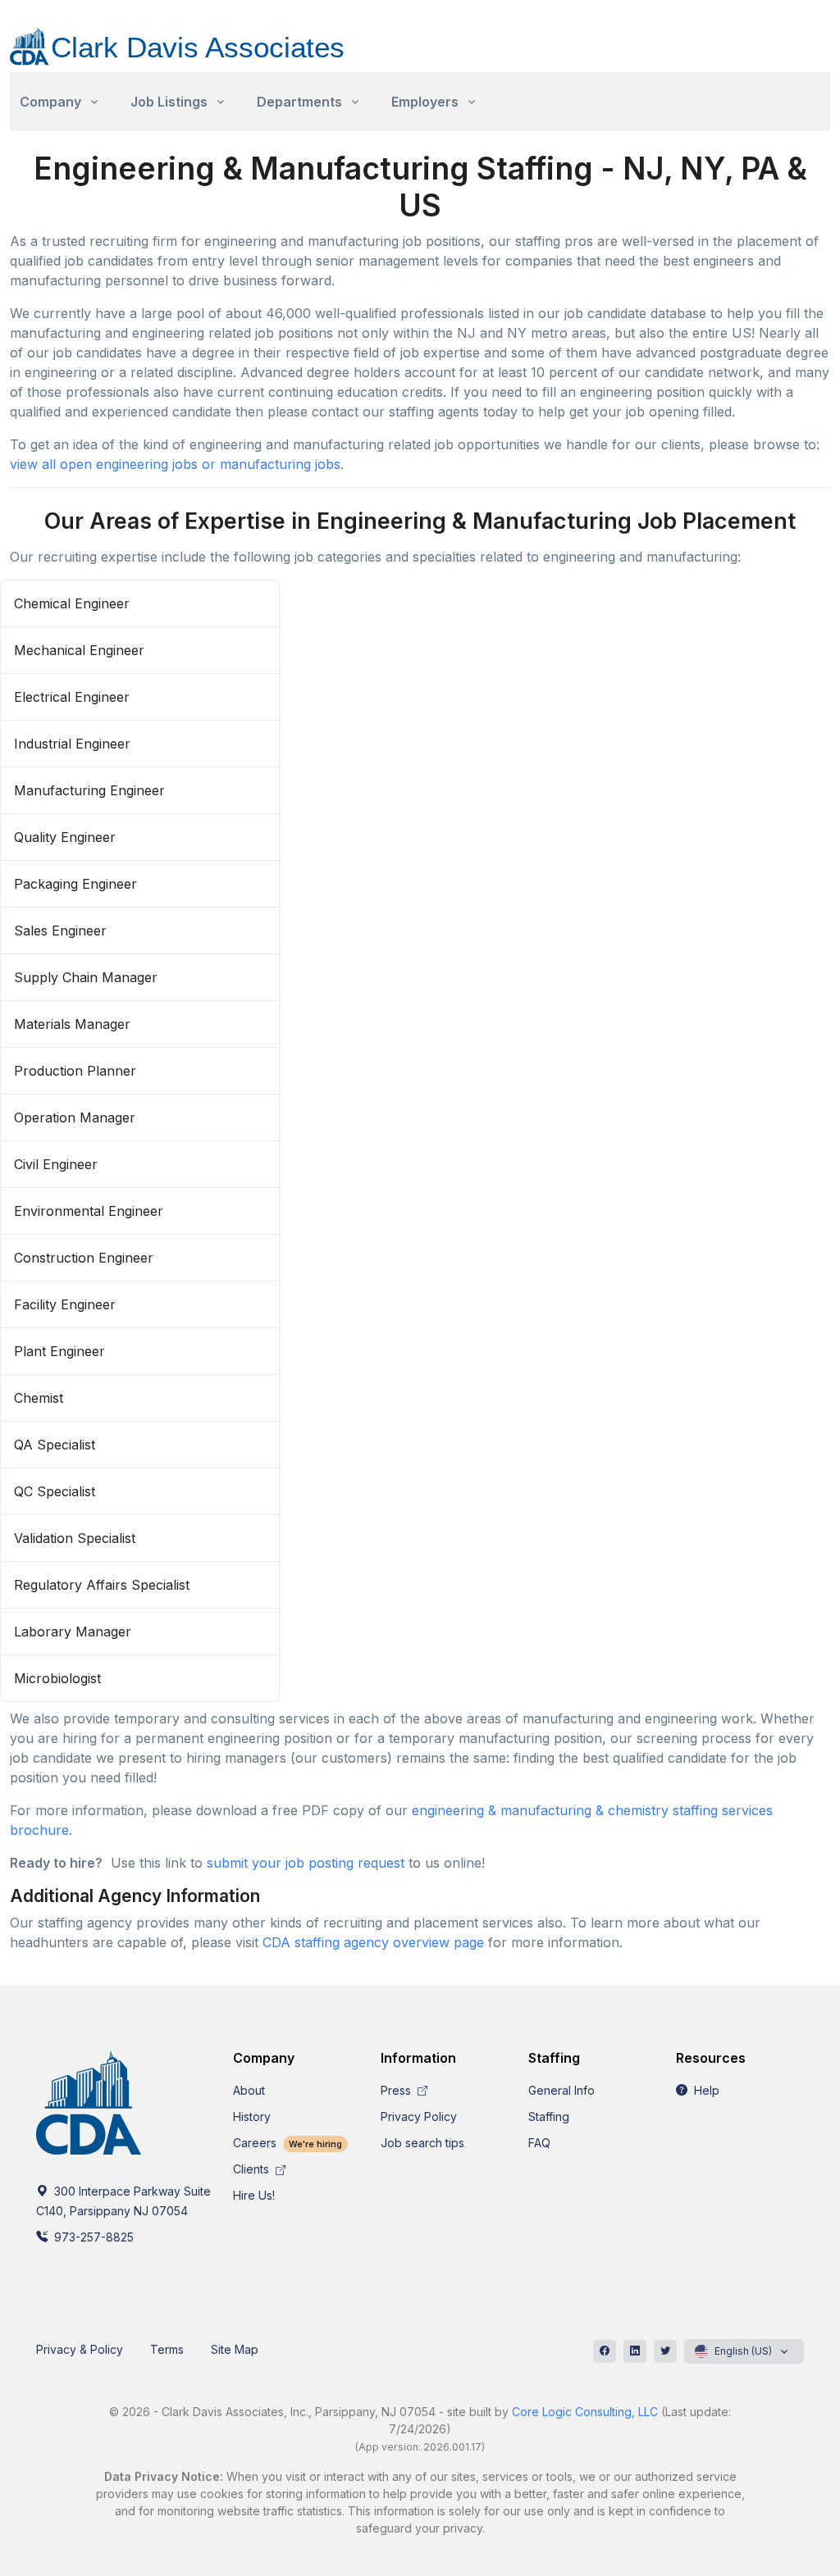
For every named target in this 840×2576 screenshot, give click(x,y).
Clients (253, 2169)
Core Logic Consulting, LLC (585, 2412)
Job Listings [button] (169, 102)
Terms (167, 2349)
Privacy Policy (419, 2116)
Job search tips (422, 2143)
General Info (562, 2090)
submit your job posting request (306, 1863)
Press (397, 2090)
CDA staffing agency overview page (373, 1942)
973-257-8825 (92, 2237)
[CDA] (194, 37)
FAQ (539, 2143)
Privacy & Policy (80, 2349)
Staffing (549, 2116)
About (249, 2090)
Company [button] (50, 102)
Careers (288, 2143)
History (252, 2116)
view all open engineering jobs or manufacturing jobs (175, 464)
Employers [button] (425, 102)
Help (705, 2090)
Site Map (235, 2349)
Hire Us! (254, 2195)
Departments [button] (299, 102)
